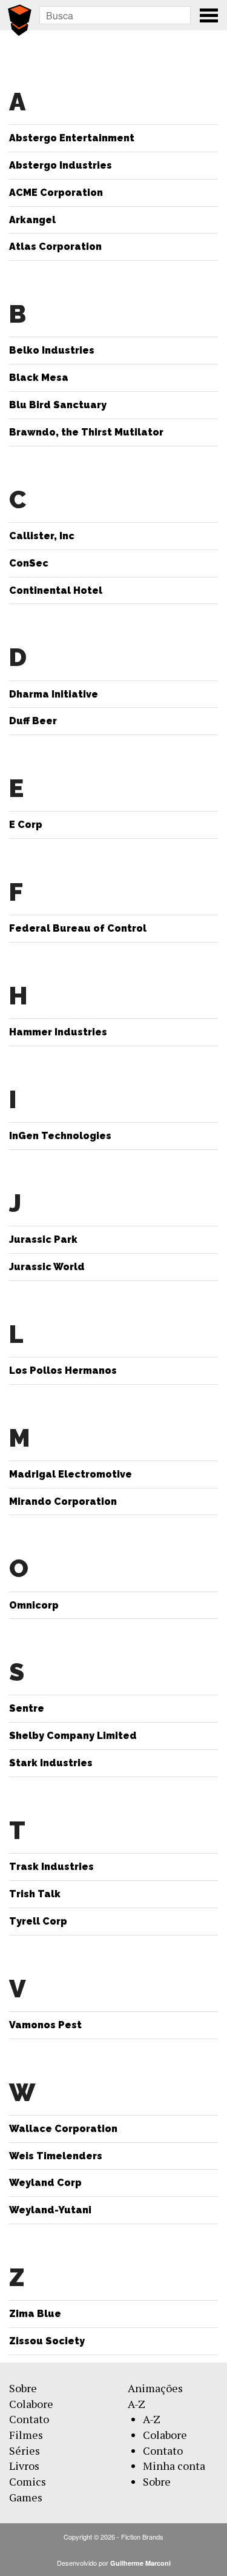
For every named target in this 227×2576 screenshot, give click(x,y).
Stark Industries (51, 1763)
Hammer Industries (58, 1032)
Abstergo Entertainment (72, 138)
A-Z (137, 2404)
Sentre (27, 1708)
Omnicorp (34, 1605)
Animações (155, 2388)
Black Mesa (39, 378)
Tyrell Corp (38, 1921)
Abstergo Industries (61, 165)
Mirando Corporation (63, 1502)
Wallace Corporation (63, 2129)
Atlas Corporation (55, 247)
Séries (25, 2450)
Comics (28, 2481)
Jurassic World (47, 1267)
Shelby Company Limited (73, 1736)
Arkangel (32, 220)
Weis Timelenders (56, 2156)
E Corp (26, 825)
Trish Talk (35, 1894)
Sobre (23, 2388)
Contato (29, 2419)
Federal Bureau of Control (78, 928)
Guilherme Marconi (140, 2563)
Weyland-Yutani (50, 2210)
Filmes (26, 2435)
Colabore (31, 2404)
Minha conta (174, 2466)
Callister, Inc (42, 536)
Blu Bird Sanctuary (58, 405)
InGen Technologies (60, 1136)
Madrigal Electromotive (71, 1474)
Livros (24, 2466)
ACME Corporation (56, 193)
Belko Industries (52, 350)
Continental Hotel (56, 590)
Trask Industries (51, 1867)
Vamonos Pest (45, 2025)
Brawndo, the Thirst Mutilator (86, 432)
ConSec (29, 563)
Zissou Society (47, 2341)
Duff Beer (33, 721)
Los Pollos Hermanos (63, 1370)
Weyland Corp (45, 2183)
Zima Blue (35, 2314)
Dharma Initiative (54, 694)
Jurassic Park (43, 1239)
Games (26, 2497)
